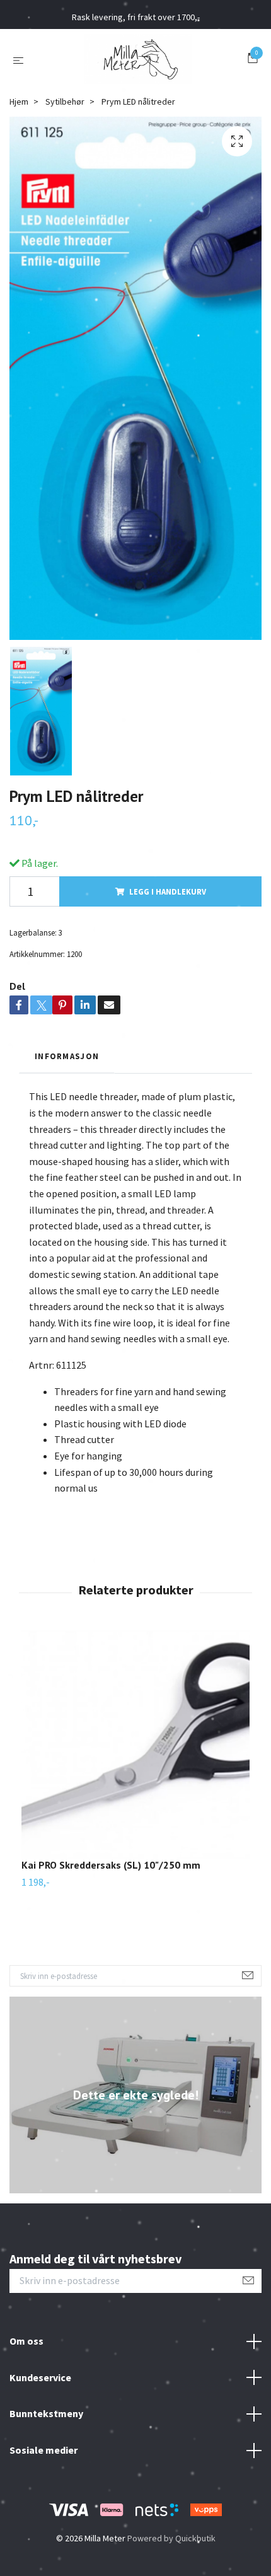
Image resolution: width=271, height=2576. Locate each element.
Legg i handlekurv (168, 891)
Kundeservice (40, 2377)
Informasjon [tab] (67, 1056)
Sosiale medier (43, 2450)
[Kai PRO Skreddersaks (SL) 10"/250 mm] (135, 1744)
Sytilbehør (65, 102)
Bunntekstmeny (46, 2413)
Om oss (26, 2341)
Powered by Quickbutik (171, 2538)
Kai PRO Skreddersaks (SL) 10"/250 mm (111, 1865)
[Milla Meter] (138, 59)
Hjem (19, 102)
